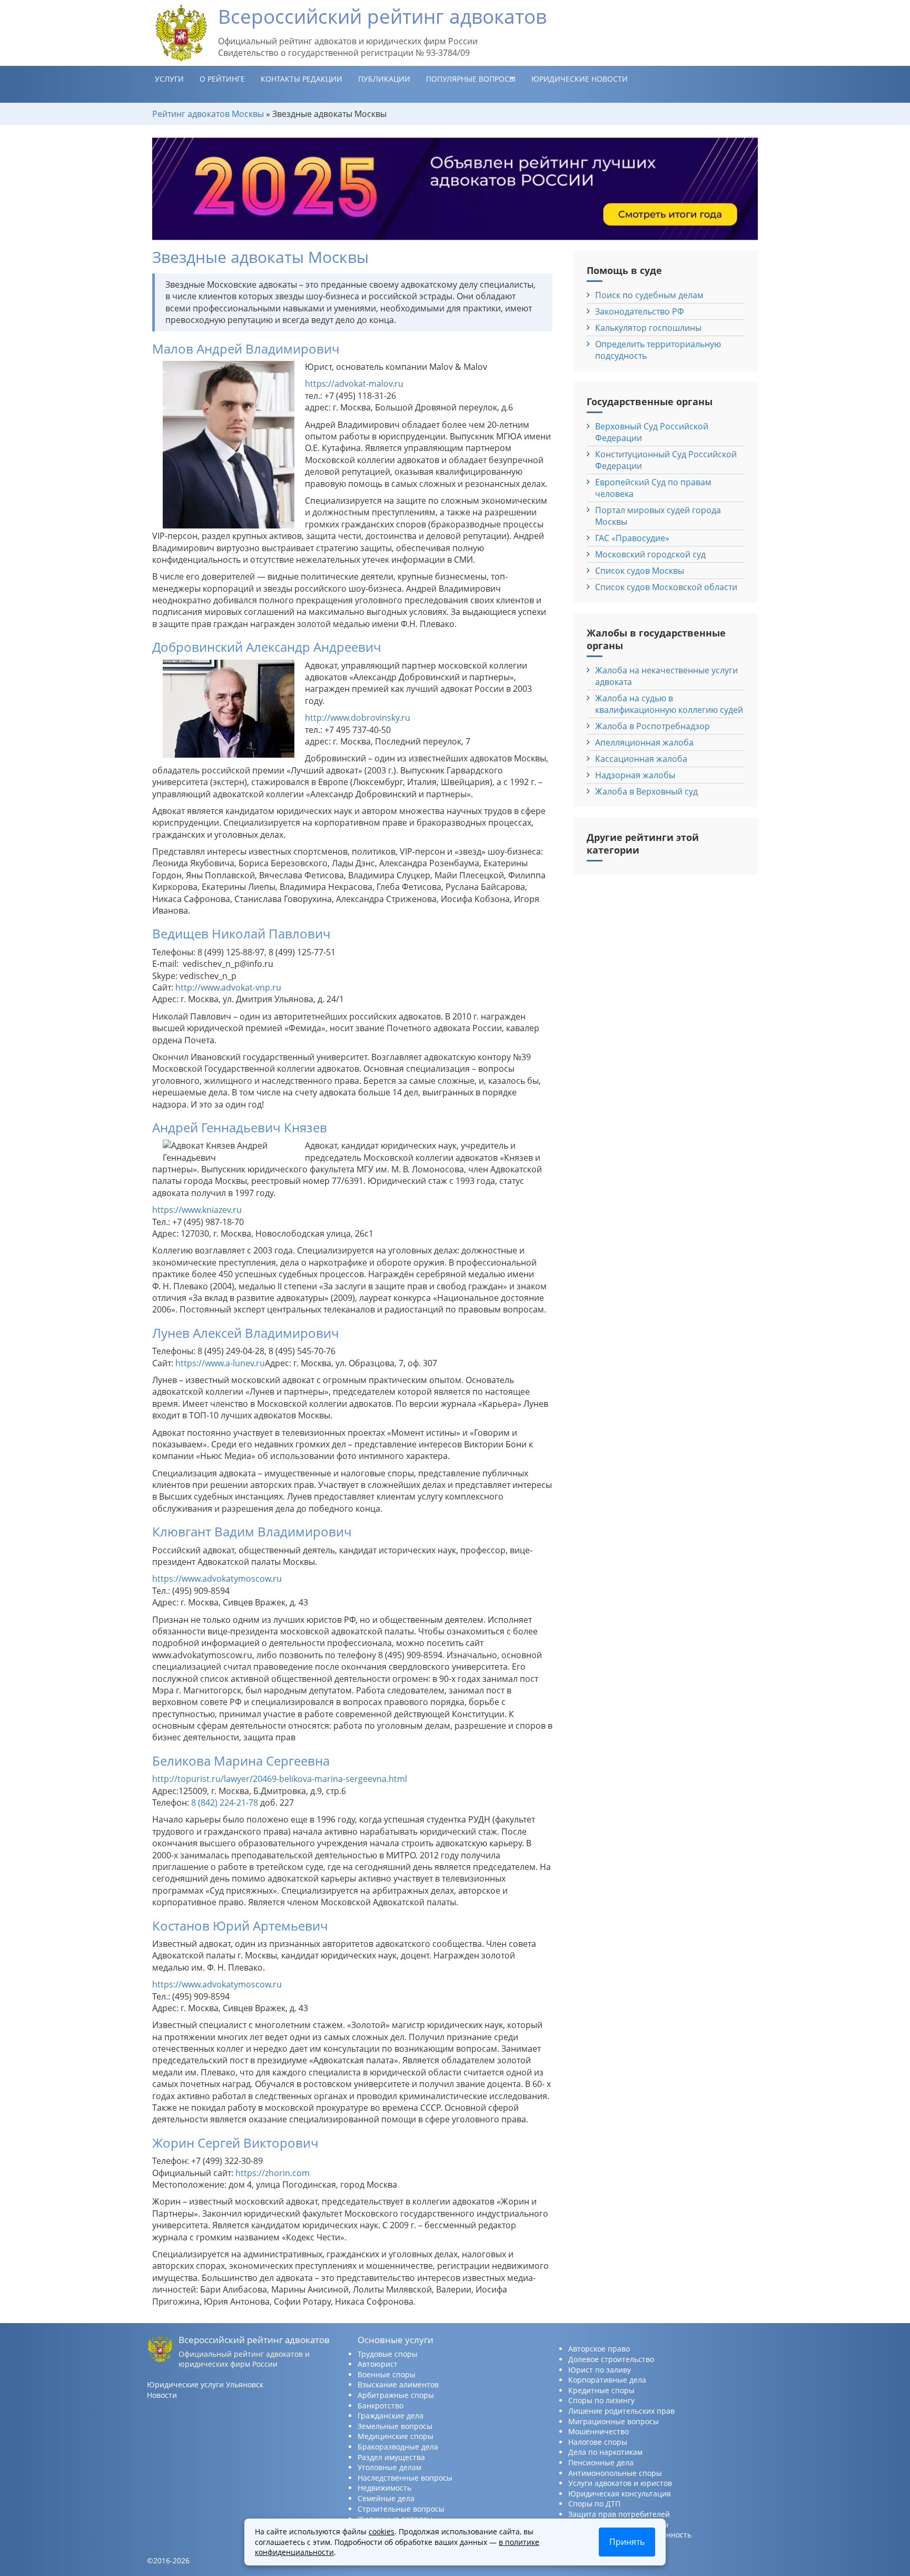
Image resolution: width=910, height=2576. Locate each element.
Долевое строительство (611, 2359)
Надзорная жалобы (635, 775)
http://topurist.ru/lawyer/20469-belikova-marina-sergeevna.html (280, 1779)
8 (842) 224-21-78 (225, 1803)
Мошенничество (599, 2431)
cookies (382, 2531)
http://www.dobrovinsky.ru (358, 718)
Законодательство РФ (640, 311)
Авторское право (599, 2349)
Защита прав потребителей (619, 2514)
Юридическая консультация (620, 2494)
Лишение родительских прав (621, 2411)
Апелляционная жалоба (644, 742)
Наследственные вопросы (405, 2478)
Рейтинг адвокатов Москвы (208, 114)
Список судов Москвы (640, 571)
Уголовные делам (389, 2467)
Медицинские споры (395, 2436)
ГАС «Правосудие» (632, 538)
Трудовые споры (388, 2354)
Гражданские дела (390, 2416)
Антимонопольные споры (615, 2473)
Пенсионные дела (601, 2462)
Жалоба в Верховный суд (646, 791)
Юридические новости (580, 79)
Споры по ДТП (594, 2504)
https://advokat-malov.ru (354, 384)
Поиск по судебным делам (649, 295)
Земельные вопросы (395, 2426)
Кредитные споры (601, 2390)
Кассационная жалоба (641, 759)
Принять (627, 2542)
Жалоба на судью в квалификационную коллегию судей (669, 704)
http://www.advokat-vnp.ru (228, 987)
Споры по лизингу (601, 2400)
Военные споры (387, 2374)
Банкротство (380, 2406)
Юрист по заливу (600, 2370)
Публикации (384, 79)
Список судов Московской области (666, 587)
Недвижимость (384, 2488)
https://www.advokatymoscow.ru (217, 1579)
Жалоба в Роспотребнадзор (652, 726)
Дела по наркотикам (605, 2452)
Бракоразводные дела (398, 2447)
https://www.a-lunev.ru (220, 1363)
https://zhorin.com (273, 2173)
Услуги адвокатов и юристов (620, 2483)
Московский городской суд (650, 554)
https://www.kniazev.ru (197, 1210)
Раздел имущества (391, 2457)
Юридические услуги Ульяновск (205, 2384)
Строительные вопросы (401, 2509)
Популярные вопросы (471, 79)
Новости (162, 2395)
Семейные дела (386, 2498)
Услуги (169, 79)
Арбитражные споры (396, 2395)
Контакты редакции (301, 79)
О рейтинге (222, 79)
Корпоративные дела (607, 2380)
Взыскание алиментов (398, 2384)
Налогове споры (598, 2442)
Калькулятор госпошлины (648, 328)
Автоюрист (378, 2364)
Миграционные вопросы (614, 2421)
